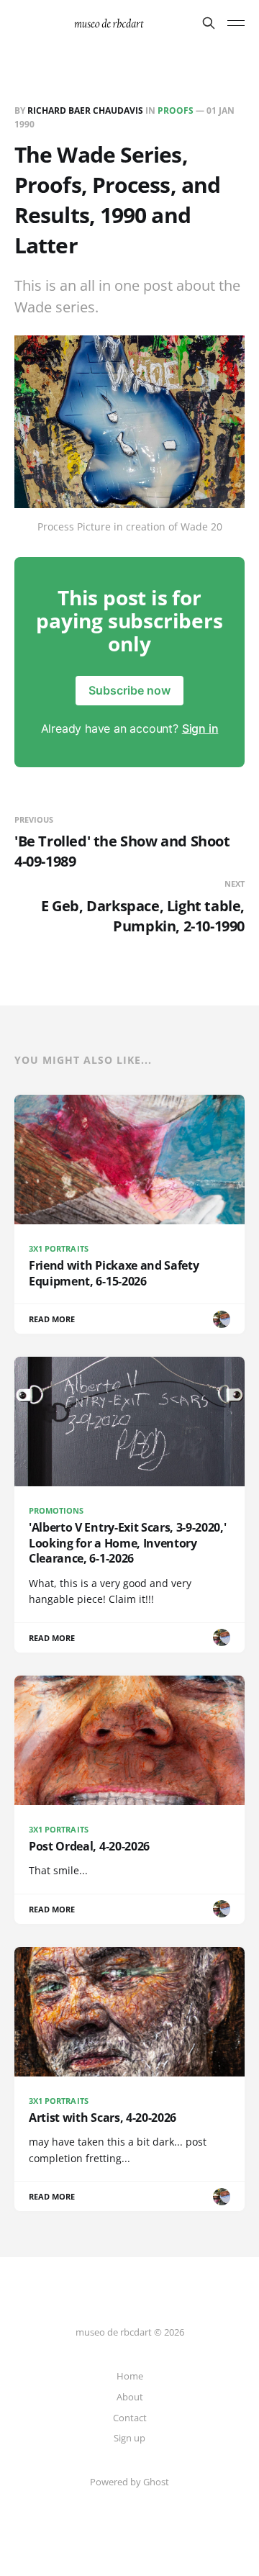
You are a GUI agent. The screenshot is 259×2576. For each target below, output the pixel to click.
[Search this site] (209, 23)
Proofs (176, 110)
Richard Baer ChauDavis (85, 110)
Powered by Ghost (129, 2482)
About (130, 2397)
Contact (130, 2418)
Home (130, 2376)
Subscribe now (129, 690)
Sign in (200, 728)
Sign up (129, 2438)
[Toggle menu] (236, 23)
